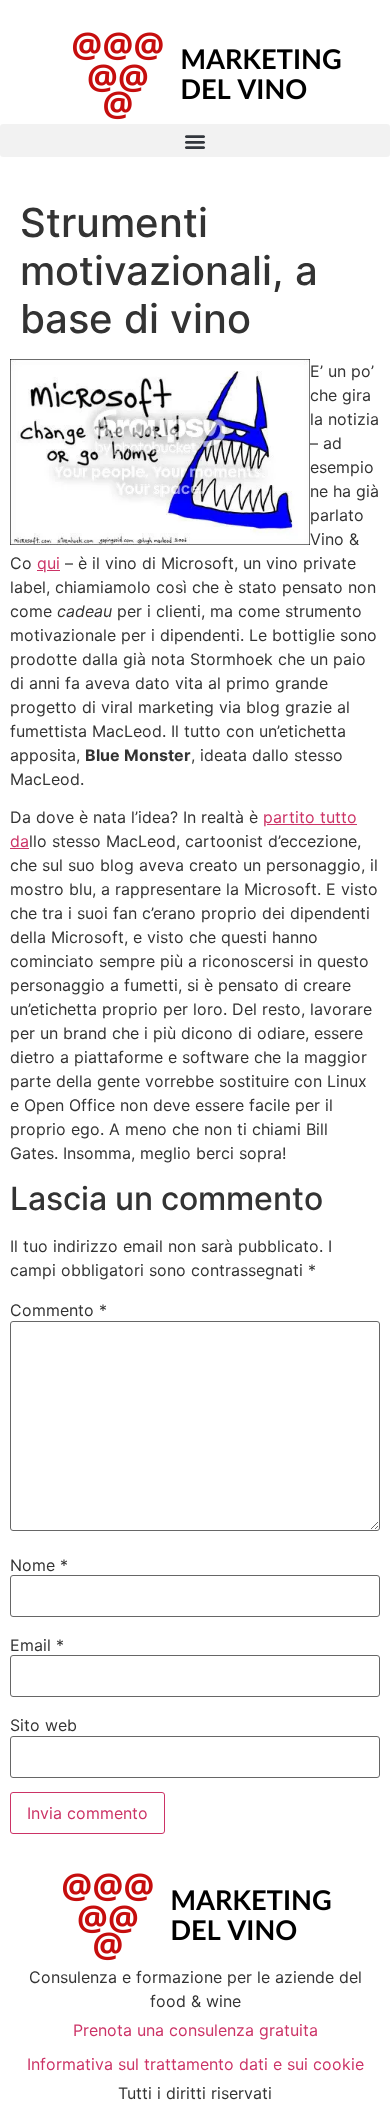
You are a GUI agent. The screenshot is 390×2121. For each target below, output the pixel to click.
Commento (58, 1310)
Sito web (43, 1725)
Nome (39, 1565)
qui (48, 563)
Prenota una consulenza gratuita (195, 2030)
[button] (195, 140)
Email (37, 1645)
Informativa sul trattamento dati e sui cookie (195, 2064)
